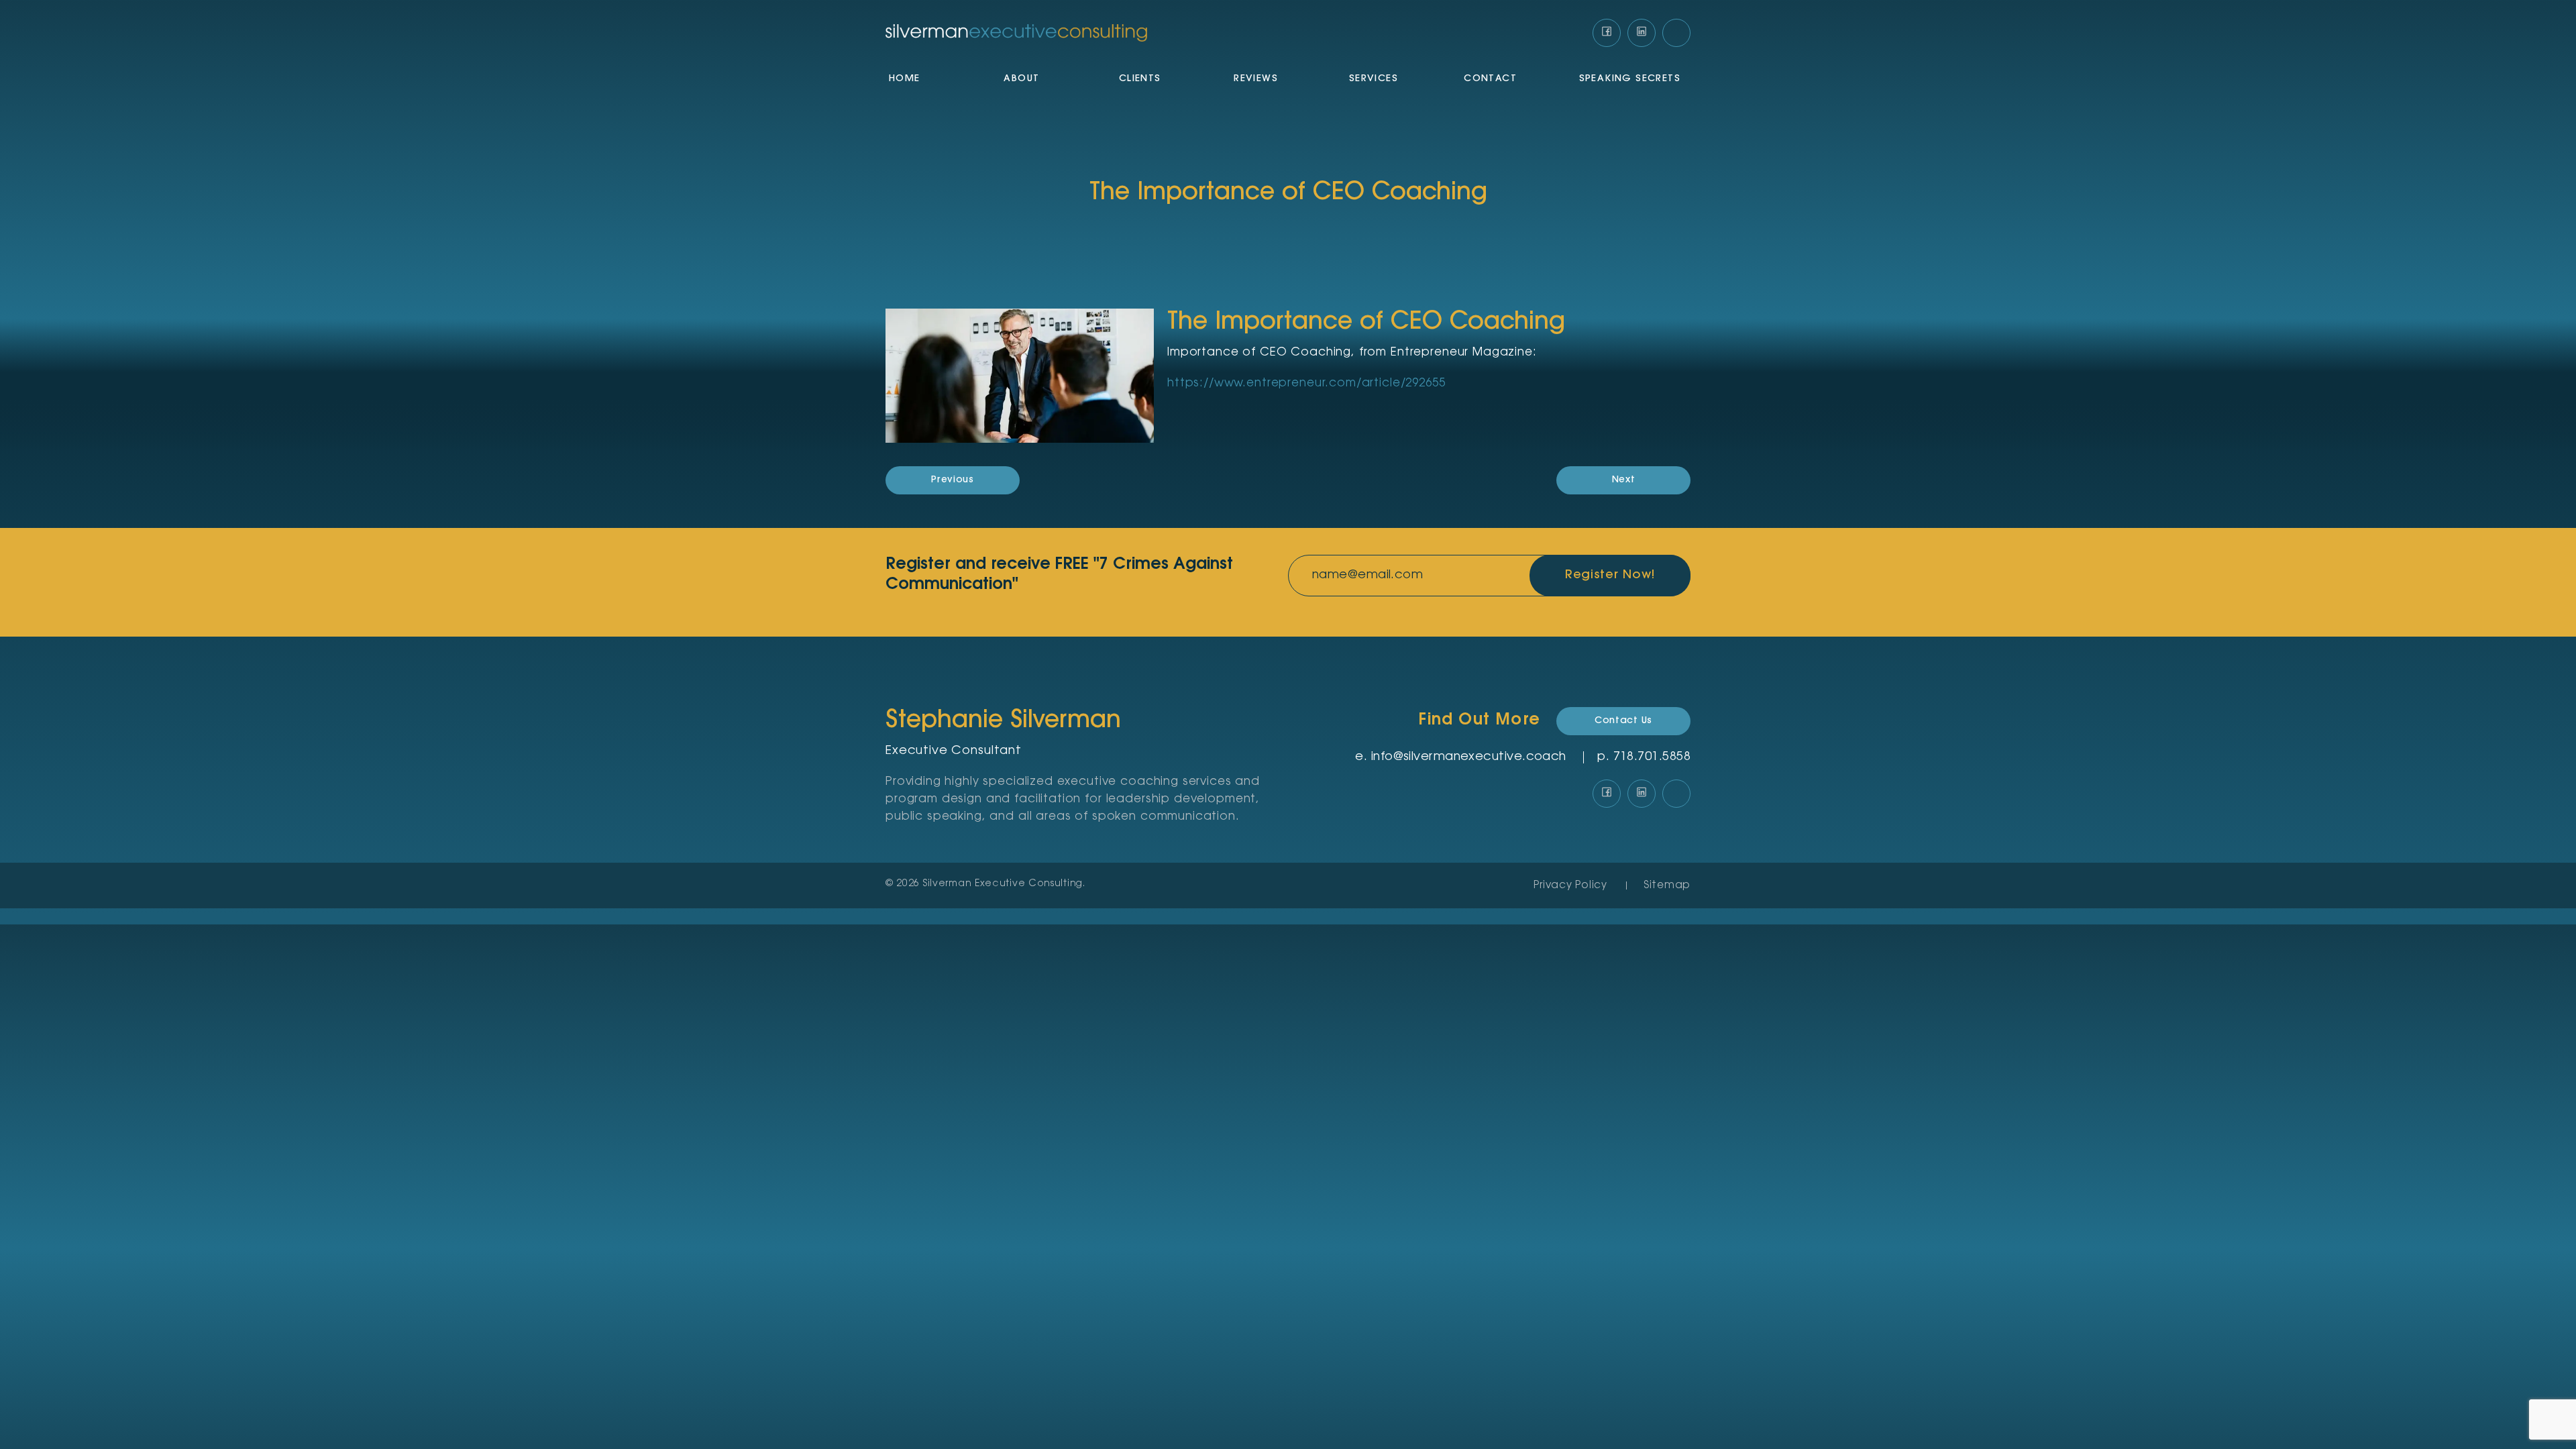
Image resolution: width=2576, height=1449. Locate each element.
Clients (1140, 79)
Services (1374, 79)
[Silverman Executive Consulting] (1016, 33)
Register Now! (1610, 576)
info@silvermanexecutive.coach (1469, 757)
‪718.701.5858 (1652, 757)
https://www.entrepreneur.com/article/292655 (1306, 383)
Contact (1490, 79)
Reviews (1256, 79)
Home (905, 79)
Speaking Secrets (1630, 79)
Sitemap (1667, 886)
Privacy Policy (1570, 886)
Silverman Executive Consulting (1003, 884)
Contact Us (1623, 721)
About (1021, 79)
